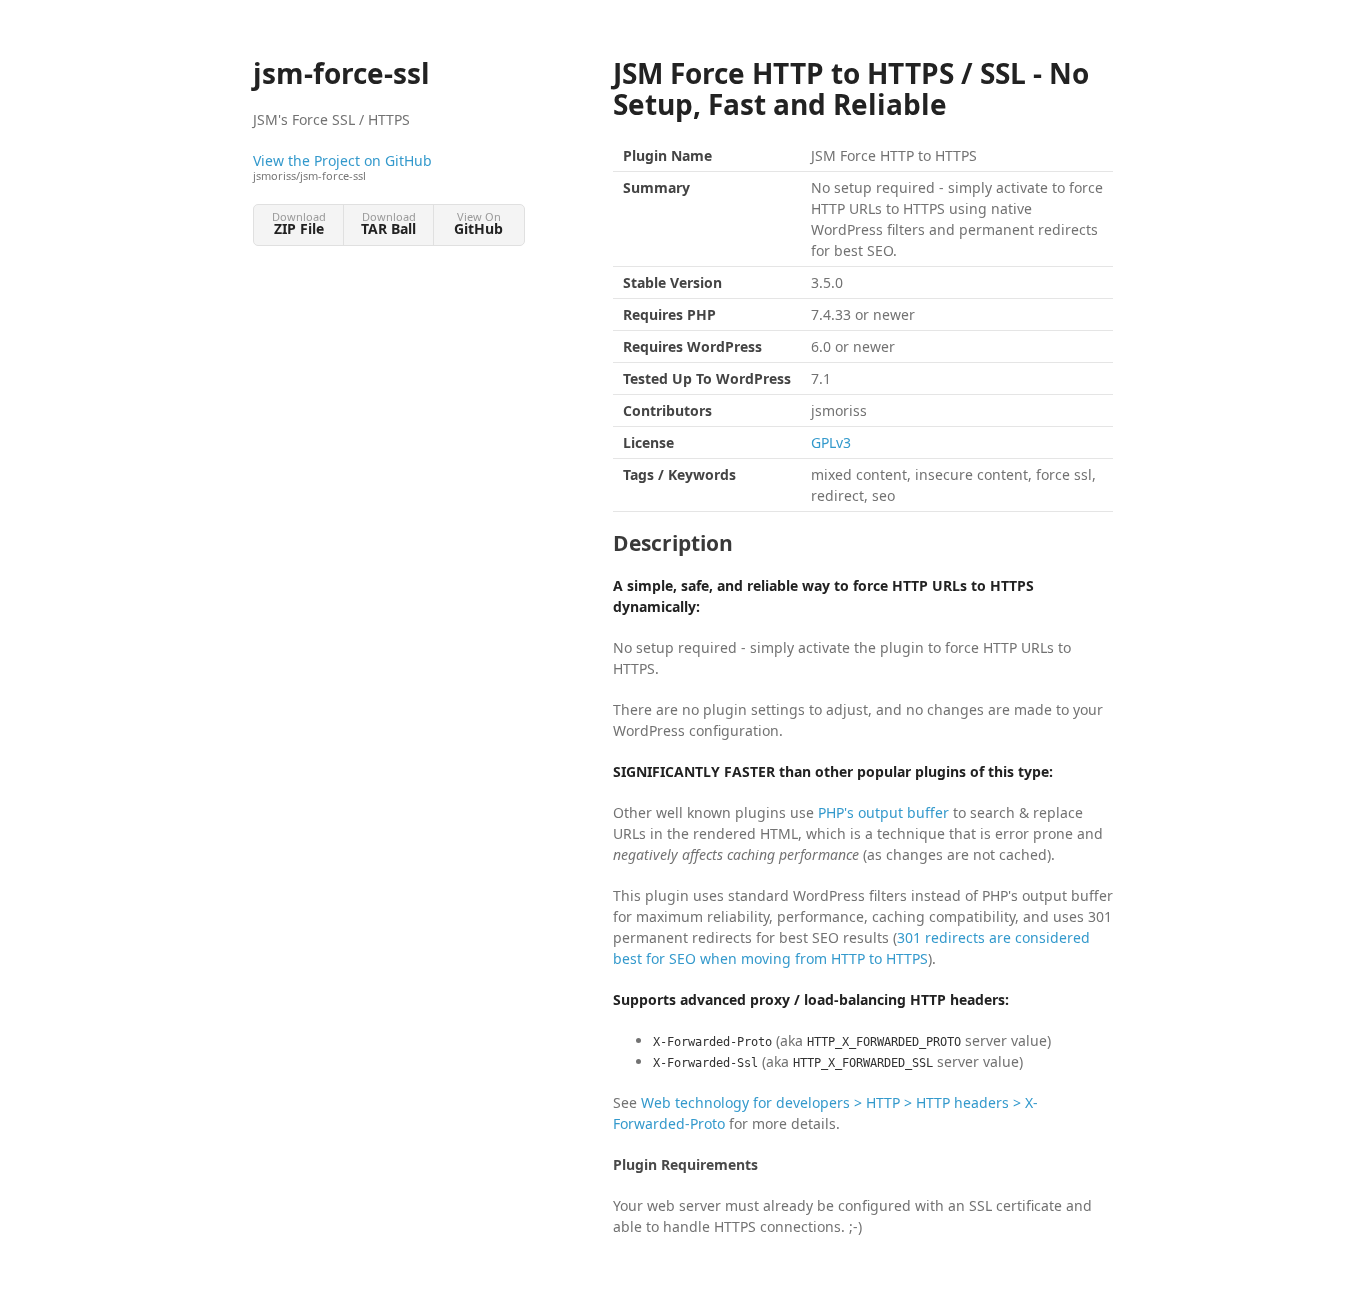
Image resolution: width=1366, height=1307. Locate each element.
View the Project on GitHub (342, 167)
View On (478, 223)
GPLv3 (831, 442)
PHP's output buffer (883, 812)
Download (299, 223)
